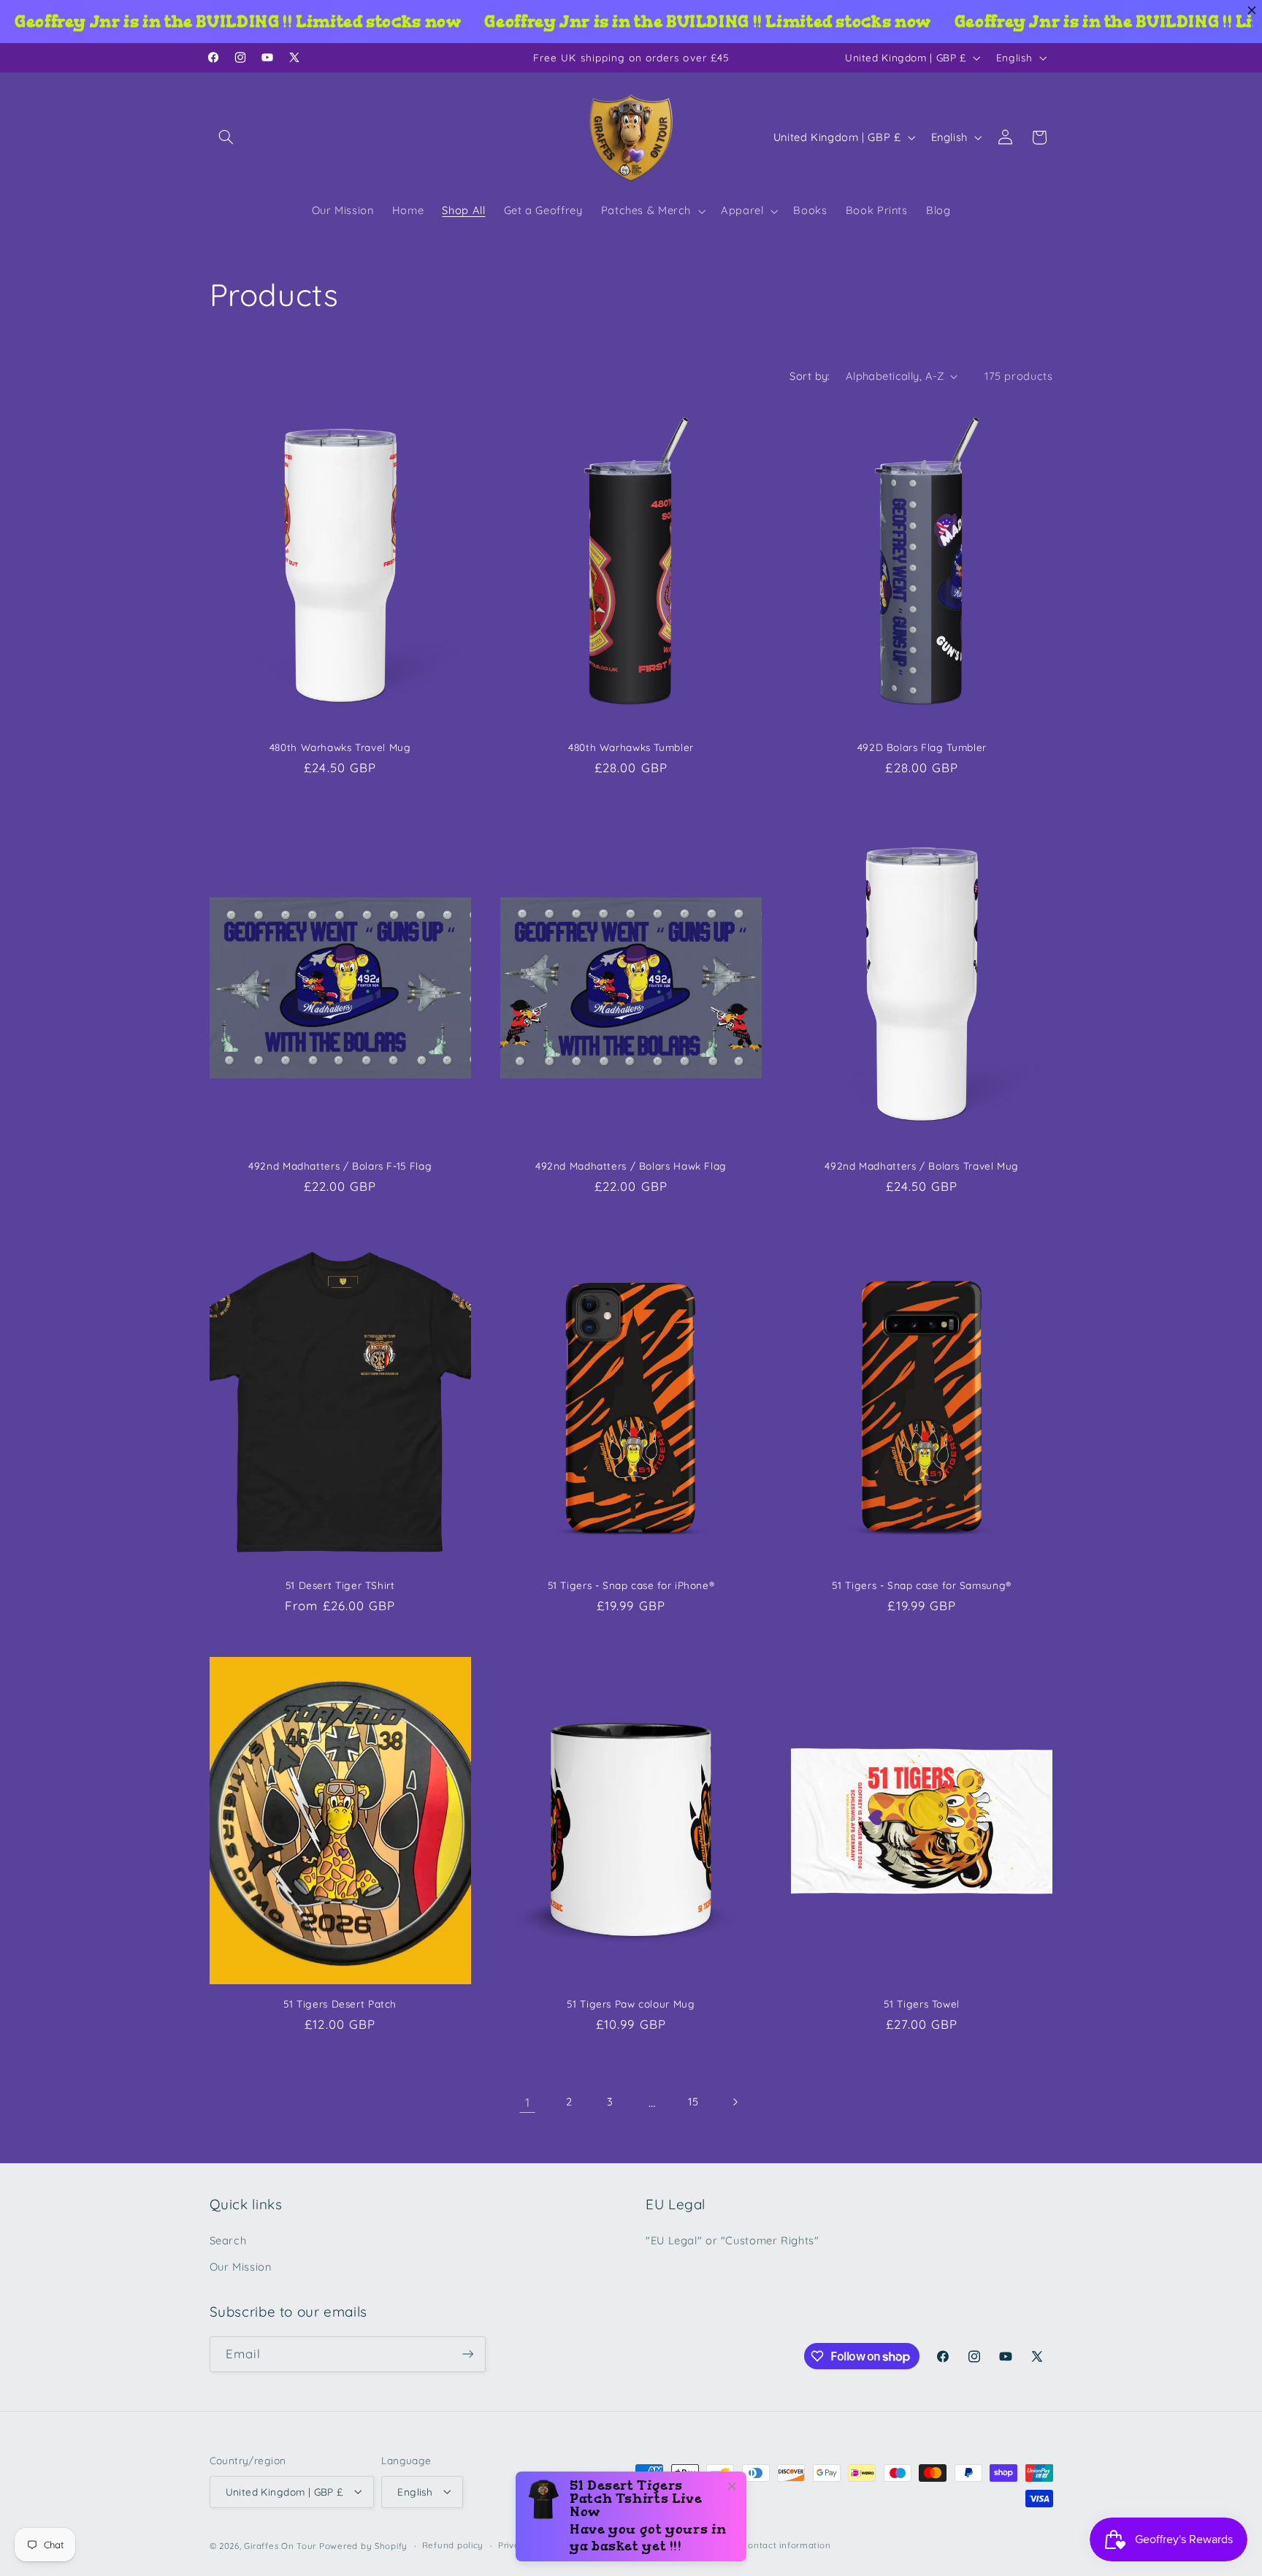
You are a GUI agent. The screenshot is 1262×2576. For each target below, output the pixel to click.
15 (693, 2101)
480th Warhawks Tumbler (631, 747)
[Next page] (735, 2102)
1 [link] (528, 2102)
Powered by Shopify (363, 2545)
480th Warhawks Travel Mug (340, 747)
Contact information (786, 2545)
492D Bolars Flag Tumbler (922, 747)
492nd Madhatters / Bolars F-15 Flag (340, 1166)
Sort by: (810, 376)
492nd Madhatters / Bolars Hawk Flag (631, 1166)
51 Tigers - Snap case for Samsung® (921, 1585)
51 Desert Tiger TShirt (340, 1585)
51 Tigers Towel (921, 2004)
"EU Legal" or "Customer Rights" (733, 2240)
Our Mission (241, 2267)
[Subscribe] (467, 2354)
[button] (226, 137)
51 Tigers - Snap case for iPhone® (631, 1585)
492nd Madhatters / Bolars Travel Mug (922, 1166)
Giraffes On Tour (280, 2545)
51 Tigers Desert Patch (340, 2004)
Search (228, 2240)
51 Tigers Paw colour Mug (631, 2004)
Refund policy (453, 2545)
